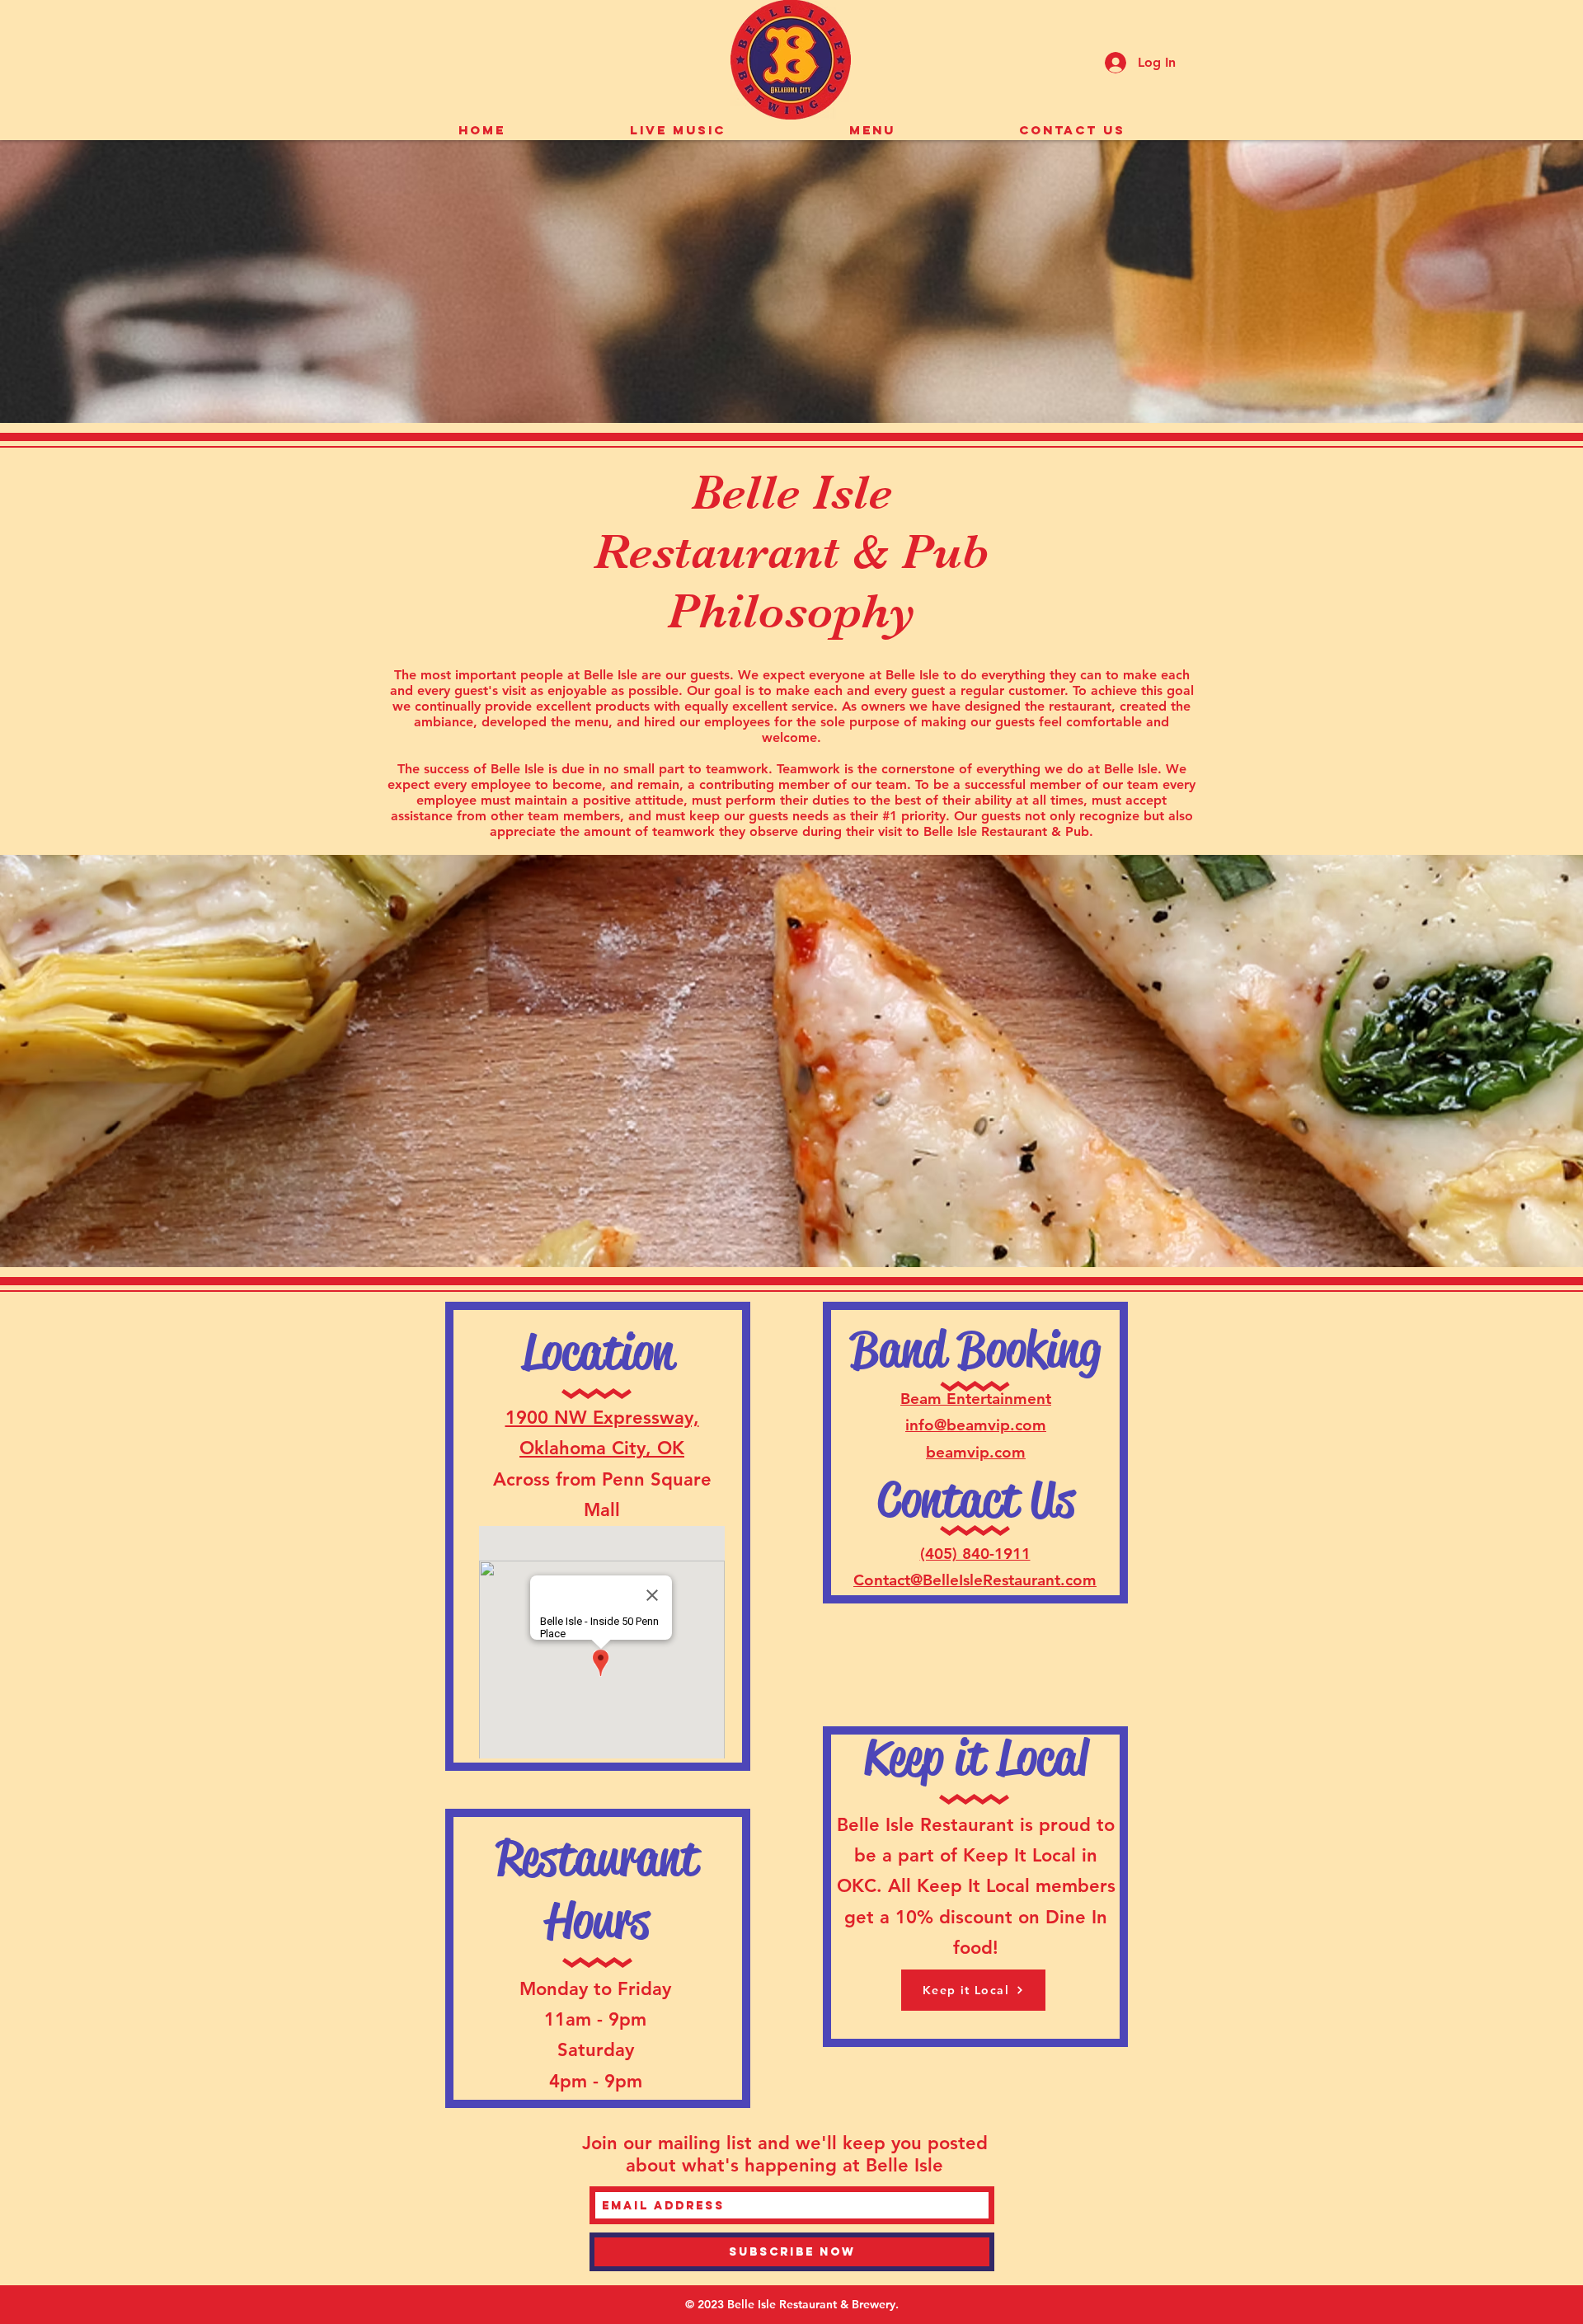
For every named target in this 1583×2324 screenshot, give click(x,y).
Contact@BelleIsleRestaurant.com (975, 1580)
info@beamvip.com (976, 1425)
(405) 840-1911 (975, 1554)
